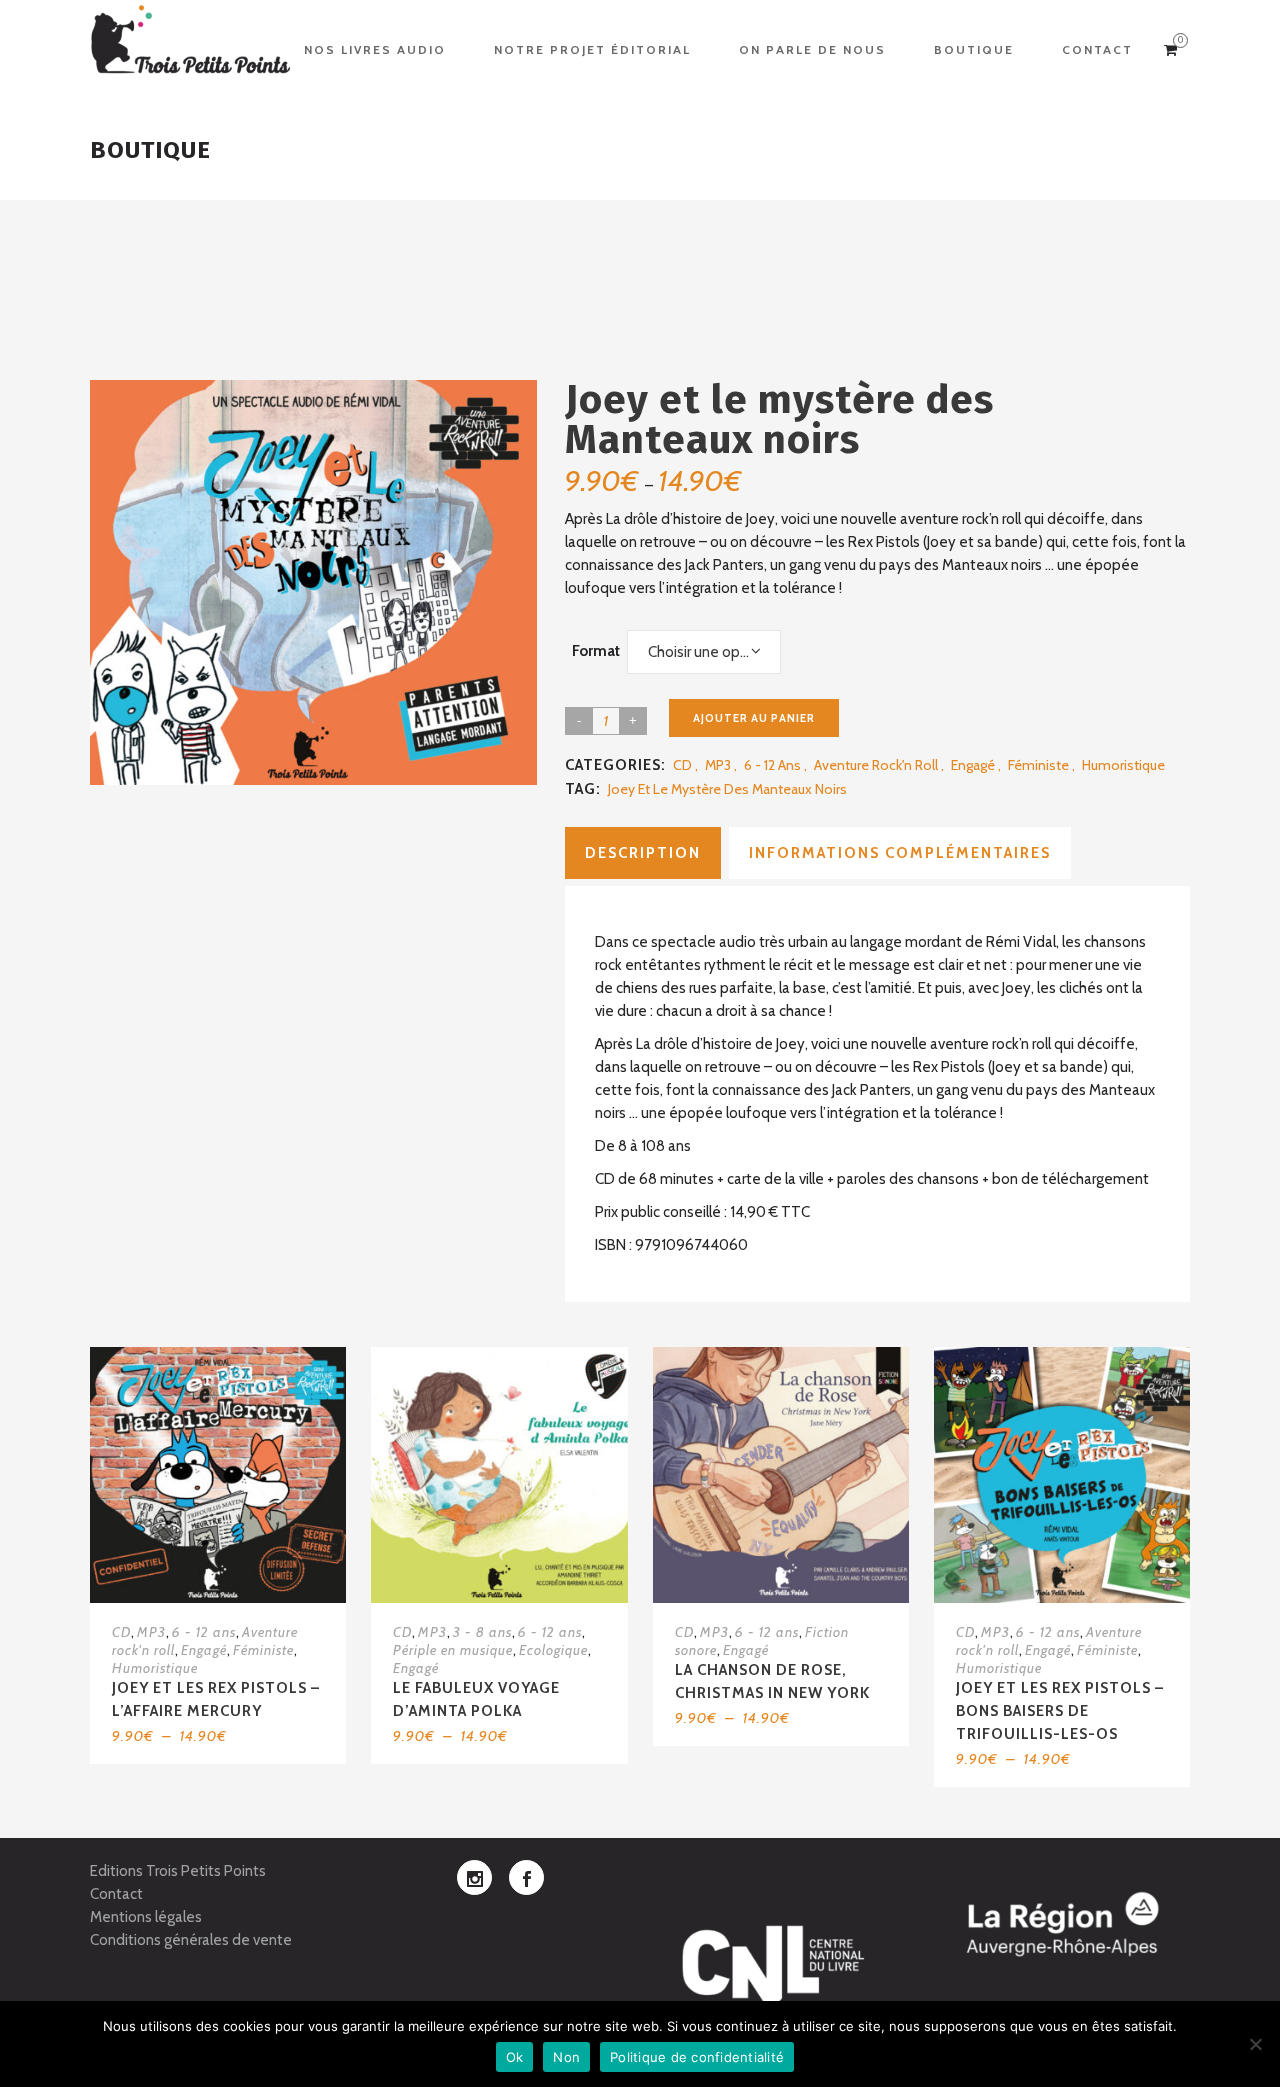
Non (566, 2057)
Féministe (1038, 765)
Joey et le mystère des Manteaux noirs (727, 789)
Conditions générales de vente (191, 1940)
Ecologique (553, 1650)
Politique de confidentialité (697, 2057)
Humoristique (1123, 765)
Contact (116, 1894)
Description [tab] (643, 853)
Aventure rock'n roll (876, 765)
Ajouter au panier (754, 718)
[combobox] (704, 652)
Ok (515, 2057)
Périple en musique (453, 1650)
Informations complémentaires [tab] (900, 853)
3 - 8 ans (482, 1632)
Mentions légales (146, 1917)
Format (596, 651)
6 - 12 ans (772, 765)
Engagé (973, 765)
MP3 (718, 765)
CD (682, 765)
